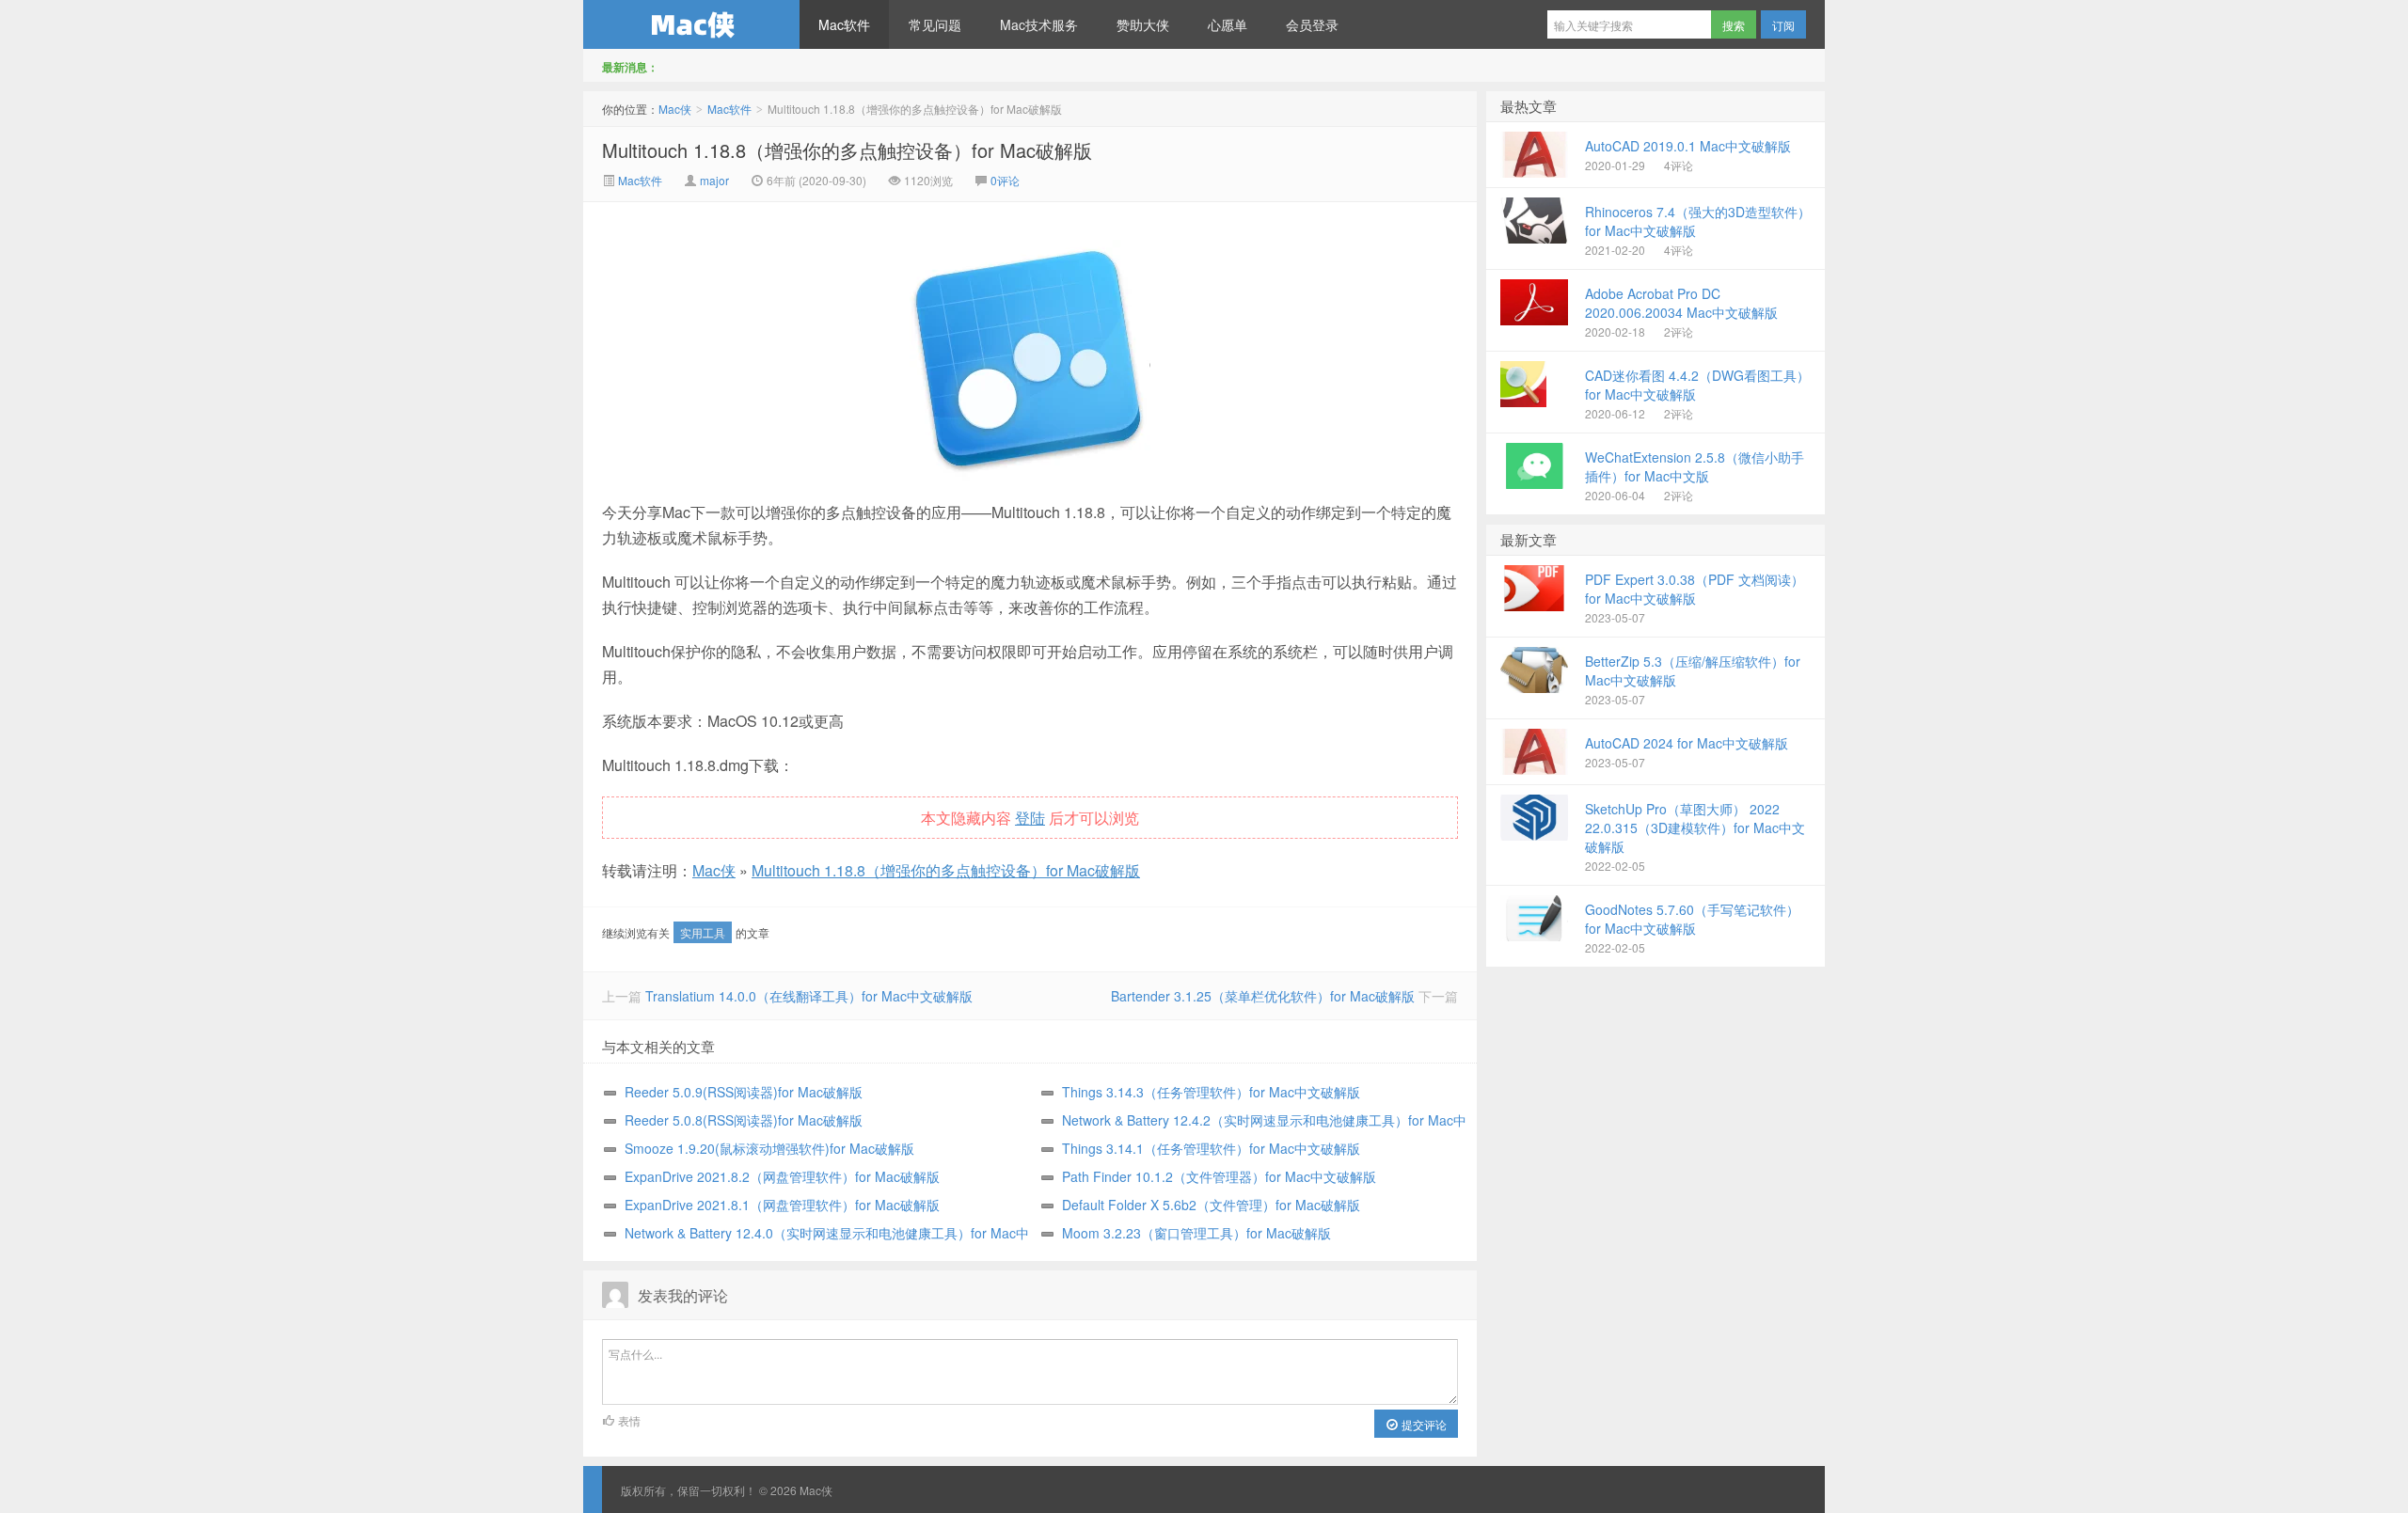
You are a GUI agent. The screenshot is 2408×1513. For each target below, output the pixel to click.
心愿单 (1228, 24)
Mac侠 (691, 24)
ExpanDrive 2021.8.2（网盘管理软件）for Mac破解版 (782, 1176)
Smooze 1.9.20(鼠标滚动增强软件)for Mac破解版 (769, 1148)
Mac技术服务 (1039, 24)
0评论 (1005, 180)
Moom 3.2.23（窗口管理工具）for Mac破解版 (1196, 1233)
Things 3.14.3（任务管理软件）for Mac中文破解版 (1211, 1092)
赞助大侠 (1143, 24)
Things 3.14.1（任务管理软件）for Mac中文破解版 (1211, 1148)
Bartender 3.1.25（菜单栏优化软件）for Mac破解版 (1263, 996)
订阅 (1783, 25)
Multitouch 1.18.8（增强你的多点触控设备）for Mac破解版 (847, 150)
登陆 (1030, 818)
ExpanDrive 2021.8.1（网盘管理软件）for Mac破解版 (782, 1205)
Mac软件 (844, 24)
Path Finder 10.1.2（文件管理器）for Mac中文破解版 (1219, 1176)
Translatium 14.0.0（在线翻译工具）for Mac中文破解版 (809, 996)
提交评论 (1423, 1424)
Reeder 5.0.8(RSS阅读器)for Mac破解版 (744, 1120)
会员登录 (1312, 24)
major (714, 180)
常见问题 (935, 24)
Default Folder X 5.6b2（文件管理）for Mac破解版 (1211, 1205)
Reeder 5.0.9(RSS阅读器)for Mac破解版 (744, 1092)
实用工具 (703, 932)
